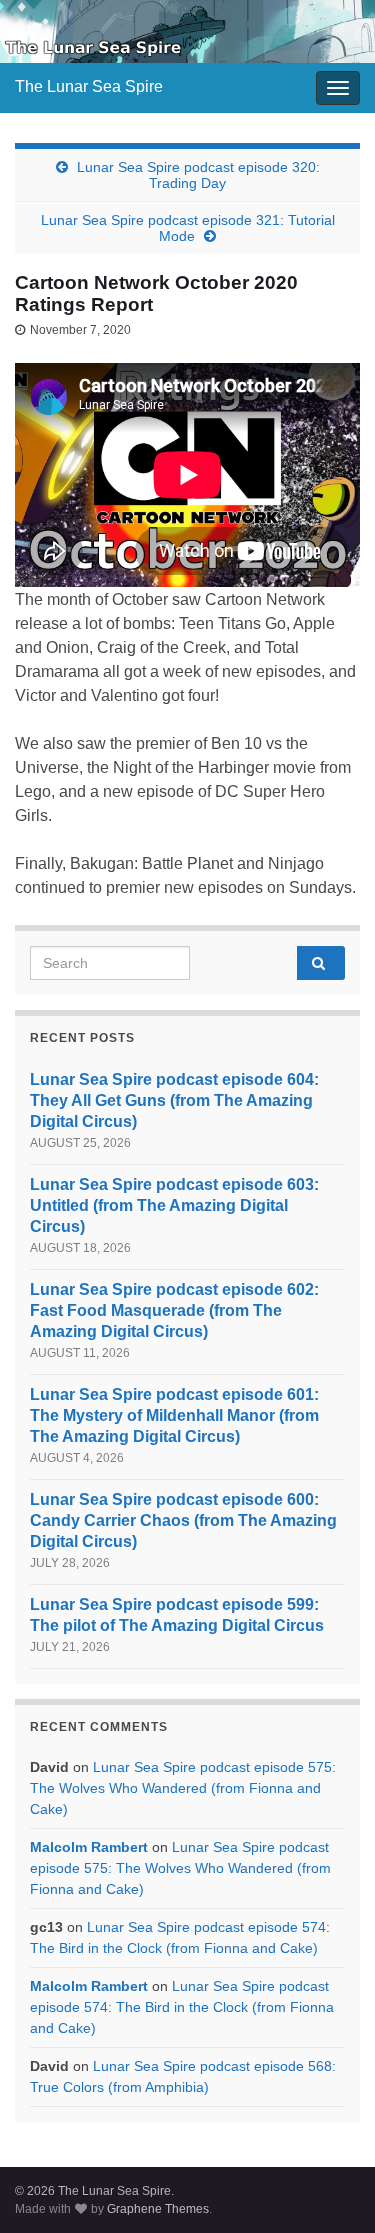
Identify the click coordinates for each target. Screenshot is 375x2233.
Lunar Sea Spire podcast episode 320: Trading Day (198, 175)
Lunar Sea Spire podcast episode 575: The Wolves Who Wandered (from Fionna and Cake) (183, 1788)
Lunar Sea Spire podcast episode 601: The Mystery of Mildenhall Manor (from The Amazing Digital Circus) (174, 1415)
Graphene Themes (158, 2209)
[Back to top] (330, 2188)
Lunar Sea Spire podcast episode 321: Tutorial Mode (188, 228)
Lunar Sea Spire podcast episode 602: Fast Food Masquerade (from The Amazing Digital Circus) (174, 1310)
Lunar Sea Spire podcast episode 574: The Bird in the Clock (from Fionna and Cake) (182, 2007)
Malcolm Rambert (89, 1847)
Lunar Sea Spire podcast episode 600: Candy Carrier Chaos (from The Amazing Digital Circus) (183, 1520)
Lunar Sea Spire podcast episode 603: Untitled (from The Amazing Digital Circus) (174, 1205)
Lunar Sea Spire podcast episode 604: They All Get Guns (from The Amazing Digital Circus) (174, 1100)
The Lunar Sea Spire (89, 86)
